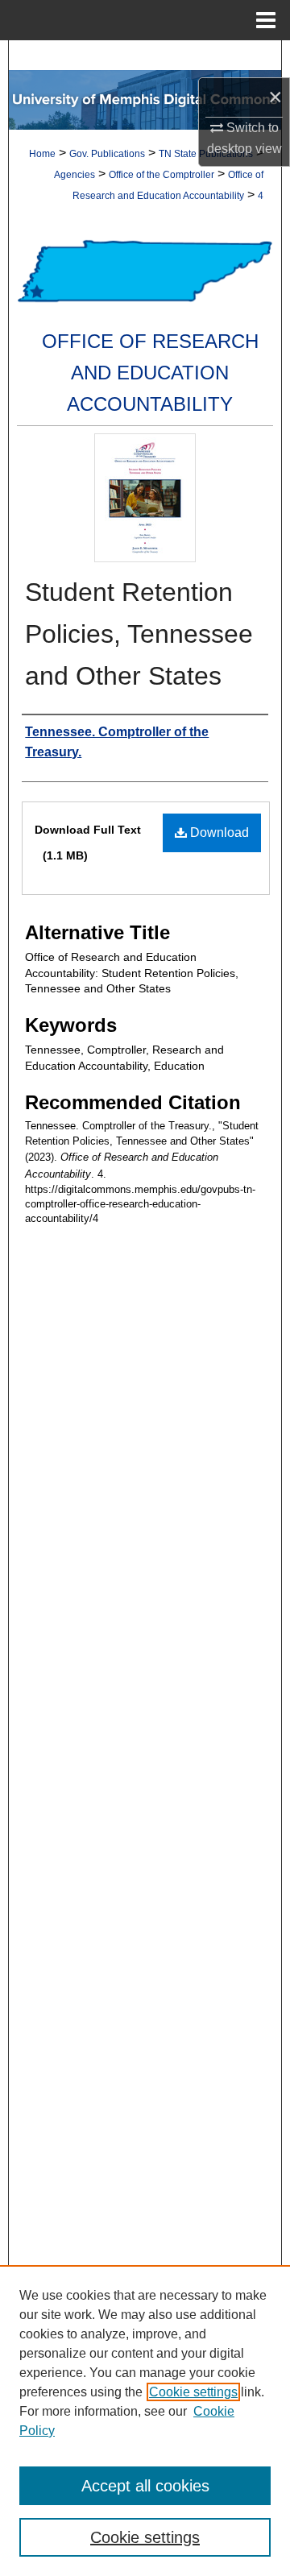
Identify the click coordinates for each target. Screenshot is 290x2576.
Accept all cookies (145, 2486)
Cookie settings (193, 2392)
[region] (145, 2421)
